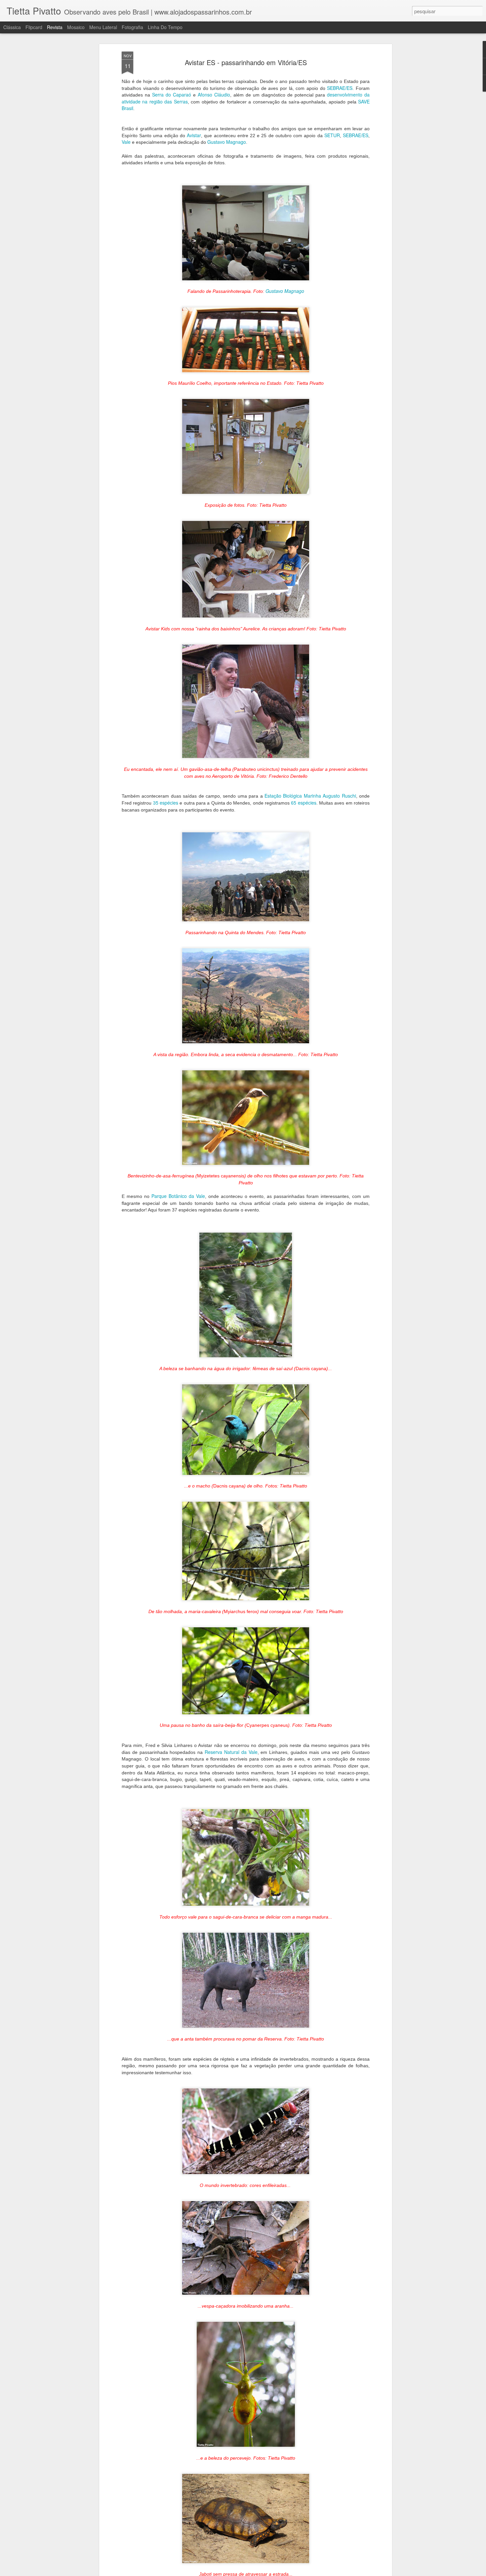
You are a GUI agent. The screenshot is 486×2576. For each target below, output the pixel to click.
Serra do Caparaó (172, 95)
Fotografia (132, 27)
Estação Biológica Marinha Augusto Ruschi (310, 796)
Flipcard (34, 27)
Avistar (194, 135)
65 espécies (304, 803)
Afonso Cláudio (214, 95)
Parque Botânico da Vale (178, 1196)
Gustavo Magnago (227, 142)
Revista (55, 27)
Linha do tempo (165, 27)
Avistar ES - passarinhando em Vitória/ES (246, 62)
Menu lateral (103, 27)
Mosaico (76, 27)
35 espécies (166, 803)
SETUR (332, 135)
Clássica (12, 27)
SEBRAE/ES (340, 88)
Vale (126, 142)
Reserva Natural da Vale (231, 1752)
